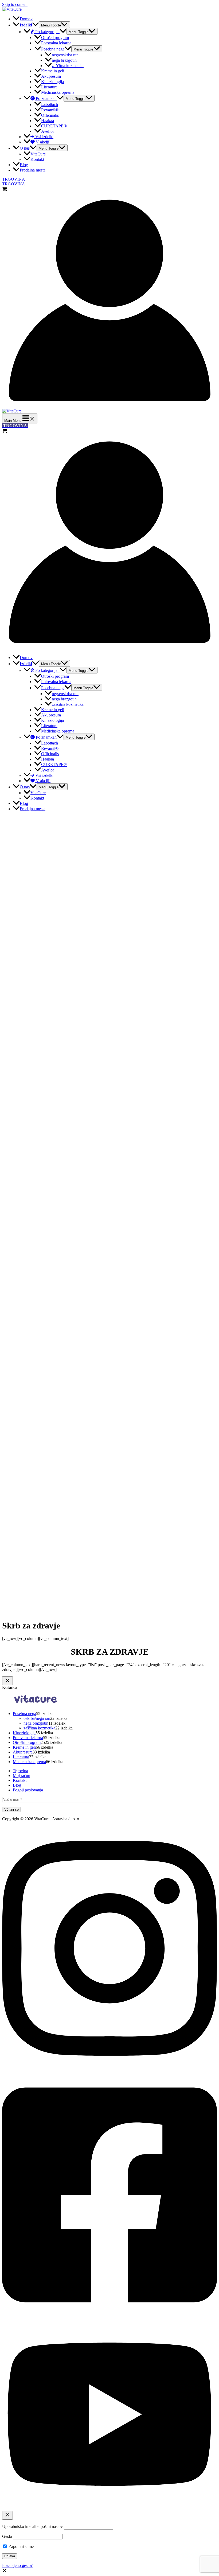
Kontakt (20, 1780)
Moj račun (21, 1776)
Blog (17, 1785)
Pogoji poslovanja (28, 1790)
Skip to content (15, 4)
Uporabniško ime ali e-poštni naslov (32, 2526)
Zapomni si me (21, 2546)
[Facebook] (109, 2316)
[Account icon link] (109, 406)
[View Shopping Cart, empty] (109, 190)
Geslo (7, 2536)
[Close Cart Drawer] (7, 1681)
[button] (5, 2571)
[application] (36, 25)
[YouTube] (109, 2508)
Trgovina (20, 1771)
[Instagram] (109, 2070)
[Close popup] (7, 2515)
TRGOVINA (14, 184)
